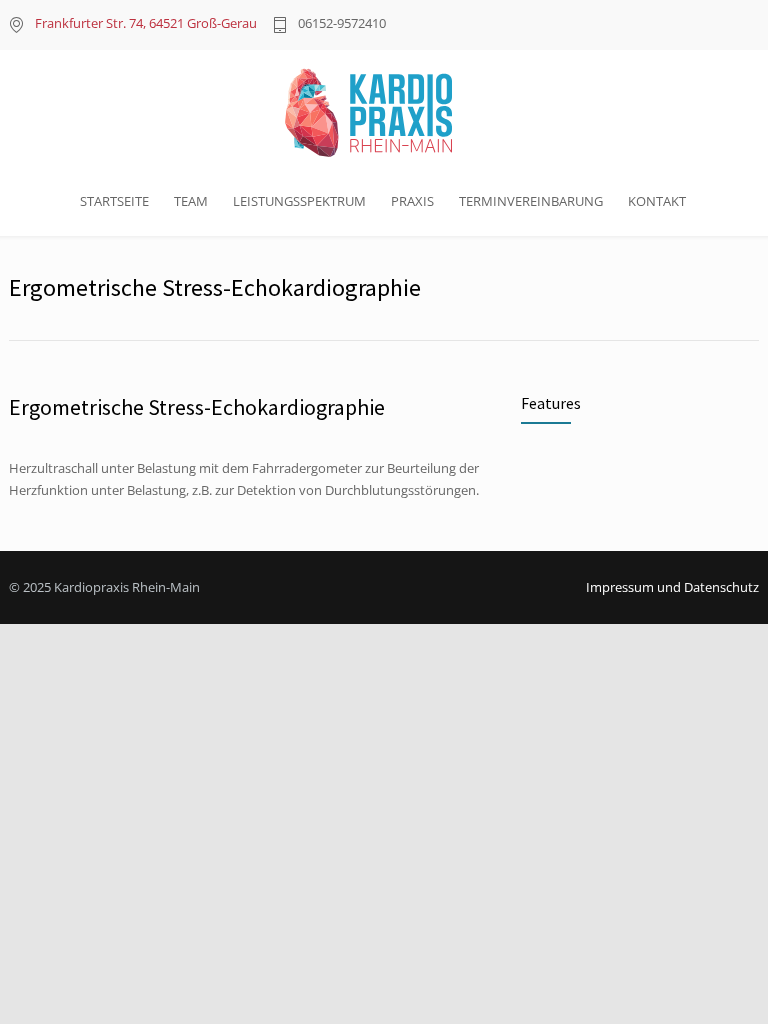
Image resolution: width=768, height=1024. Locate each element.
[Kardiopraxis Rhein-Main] (384, 113)
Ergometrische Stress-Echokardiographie (197, 407)
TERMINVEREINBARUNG (531, 201)
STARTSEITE (114, 201)
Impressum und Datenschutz (672, 587)
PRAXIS (412, 201)
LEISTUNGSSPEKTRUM (299, 201)
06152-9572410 (342, 24)
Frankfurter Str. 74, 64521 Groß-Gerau (146, 23)
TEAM (191, 201)
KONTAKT (657, 201)
